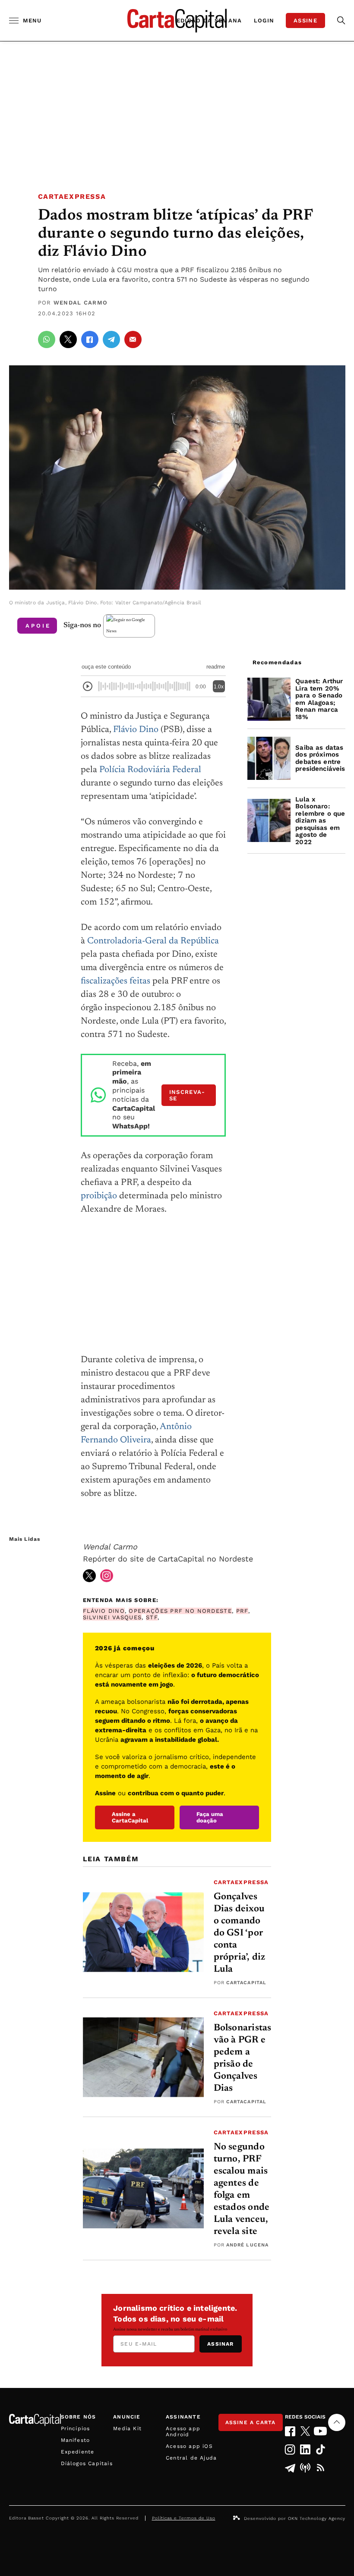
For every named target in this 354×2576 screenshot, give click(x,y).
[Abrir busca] (341, 20)
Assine (305, 20)
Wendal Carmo (81, 303)
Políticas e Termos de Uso (184, 2518)
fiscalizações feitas (115, 982)
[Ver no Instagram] (107, 1576)
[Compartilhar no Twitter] (68, 339)
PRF (242, 1611)
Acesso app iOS (189, 2446)
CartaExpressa (72, 196)
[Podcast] (305, 2468)
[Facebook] (290, 2431)
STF (152, 1617)
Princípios (76, 2428)
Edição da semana (209, 20)
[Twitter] (305, 2431)
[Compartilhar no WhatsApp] (47, 339)
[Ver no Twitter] (89, 1576)
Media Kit (127, 2428)
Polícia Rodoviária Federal (150, 770)
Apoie (38, 626)
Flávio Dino (136, 730)
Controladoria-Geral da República (153, 941)
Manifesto (76, 2440)
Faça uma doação (210, 1817)
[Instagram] (290, 2449)
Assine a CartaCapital (130, 1817)
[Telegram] (290, 2468)
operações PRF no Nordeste (180, 1611)
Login (264, 20)
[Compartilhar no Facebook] (90, 339)
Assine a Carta (251, 2422)
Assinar (220, 2344)
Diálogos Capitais (87, 2463)
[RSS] (321, 2468)
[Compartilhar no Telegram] (111, 339)
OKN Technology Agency (317, 2518)
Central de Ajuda (191, 2458)
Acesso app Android (183, 2431)
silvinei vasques (112, 1617)
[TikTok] (321, 2449)
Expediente (78, 2452)
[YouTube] (321, 2431)
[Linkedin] (305, 2449)
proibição (99, 1196)
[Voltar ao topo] (337, 2422)
